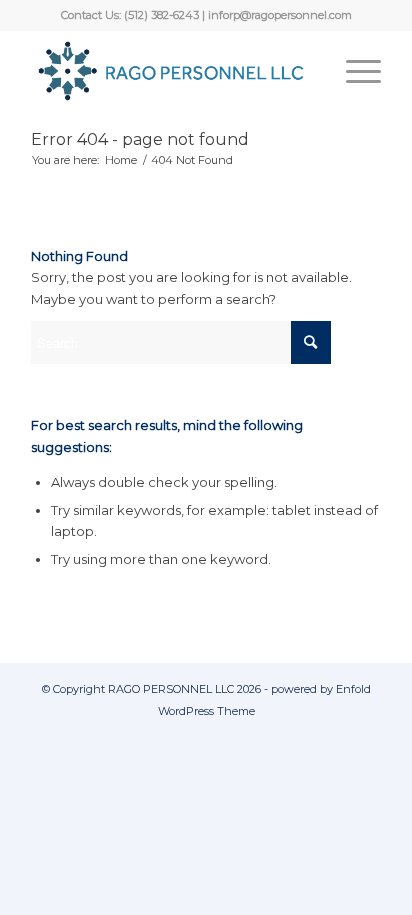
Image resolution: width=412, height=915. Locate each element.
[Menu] (353, 71)
